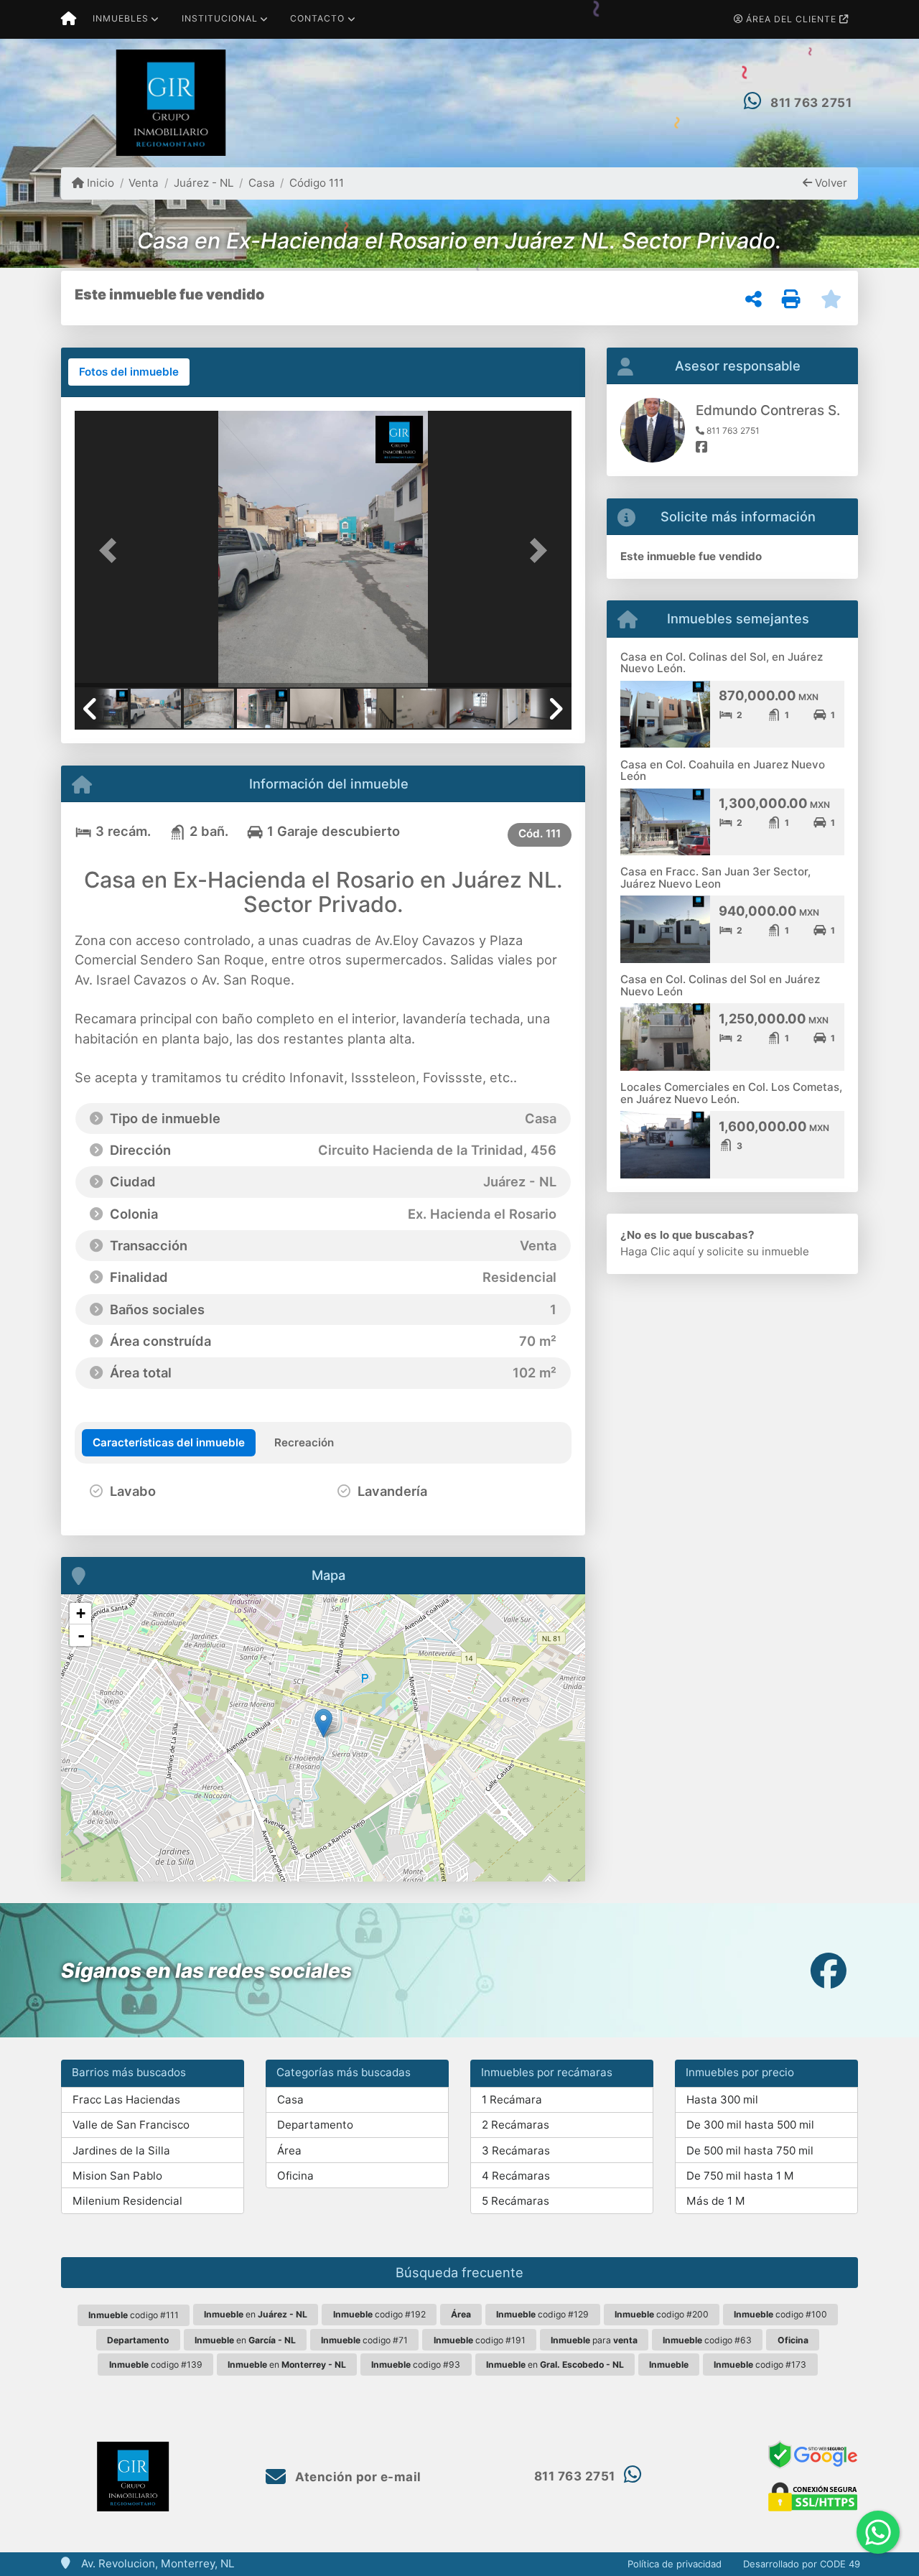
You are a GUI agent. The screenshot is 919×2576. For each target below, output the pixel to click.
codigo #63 (707, 2340)
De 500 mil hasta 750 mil (750, 2150)
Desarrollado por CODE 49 (802, 2564)
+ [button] (81, 1613)
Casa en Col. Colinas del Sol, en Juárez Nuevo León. (722, 663)
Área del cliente (791, 19)
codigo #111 (134, 2315)
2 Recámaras (516, 2125)
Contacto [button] (317, 18)
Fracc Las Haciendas (126, 2100)
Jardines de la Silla (121, 2150)
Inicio (99, 183)
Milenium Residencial (127, 2201)
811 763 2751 (811, 103)
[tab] (129, 372)
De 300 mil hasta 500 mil (750, 2125)
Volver (830, 183)
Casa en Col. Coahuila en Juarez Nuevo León (723, 771)
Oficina (295, 2176)
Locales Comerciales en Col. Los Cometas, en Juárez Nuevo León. (731, 1093)
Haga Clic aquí (658, 1251)
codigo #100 (780, 2314)
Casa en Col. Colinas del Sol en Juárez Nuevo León (720, 985)
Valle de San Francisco (131, 2125)
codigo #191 (480, 2340)
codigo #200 (662, 2314)
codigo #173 (760, 2365)
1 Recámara (512, 2100)
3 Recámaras (516, 2150)
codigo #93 (416, 2365)
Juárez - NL (204, 183)
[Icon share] (829, 1970)
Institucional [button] (220, 18)
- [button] (81, 1635)
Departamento (315, 2125)
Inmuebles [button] (121, 18)
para (594, 2340)
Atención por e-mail (357, 2477)
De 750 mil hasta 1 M (740, 2176)
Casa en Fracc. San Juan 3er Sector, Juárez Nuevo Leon (715, 878)
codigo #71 (364, 2340)
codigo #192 (379, 2314)
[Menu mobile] (69, 19)
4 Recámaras (516, 2176)
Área (289, 2150)
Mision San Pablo (117, 2176)
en (256, 2314)
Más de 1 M (716, 2201)
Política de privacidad (675, 2564)
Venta (144, 183)
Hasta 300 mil (722, 2100)
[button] (112, 550)
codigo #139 (156, 2365)
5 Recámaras (516, 2201)
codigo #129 (542, 2314)
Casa (262, 183)
